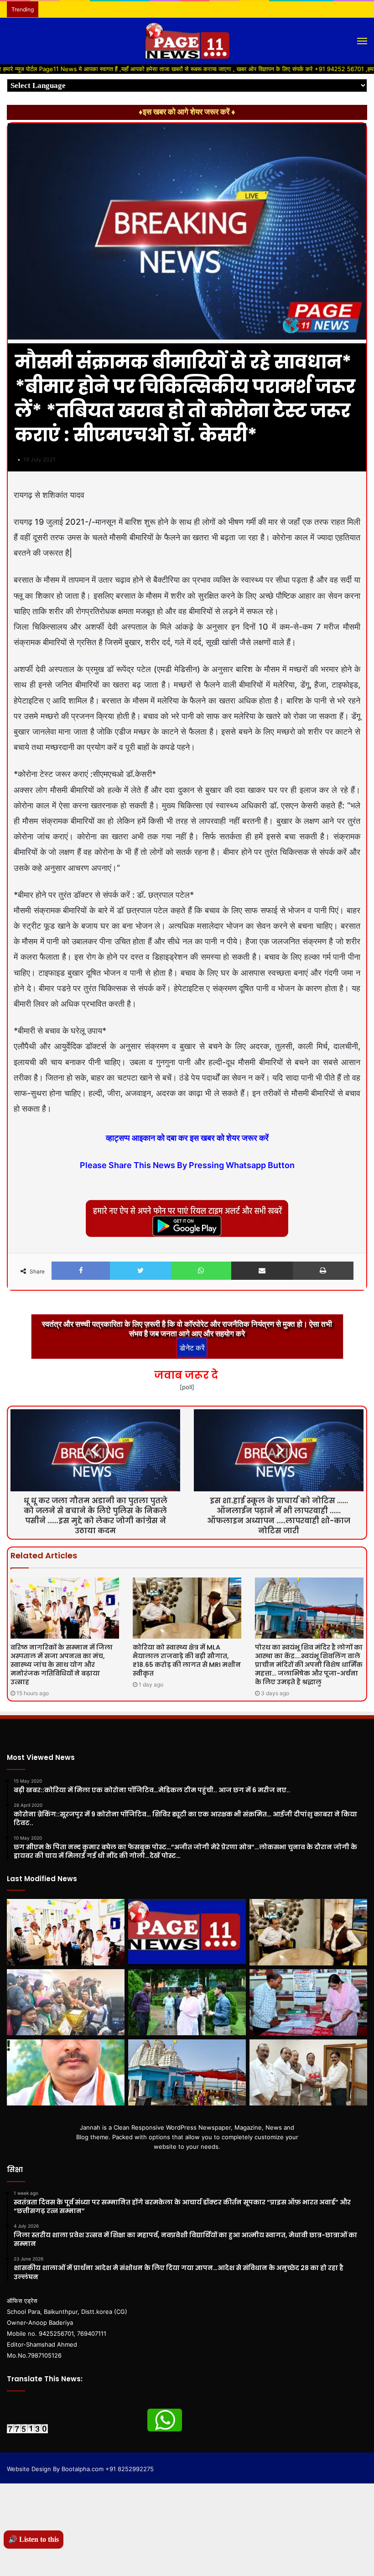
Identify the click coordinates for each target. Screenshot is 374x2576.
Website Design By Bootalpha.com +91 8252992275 (80, 2469)
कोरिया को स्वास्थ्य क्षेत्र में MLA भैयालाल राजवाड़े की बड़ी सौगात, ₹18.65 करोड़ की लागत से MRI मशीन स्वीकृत (187, 1660)
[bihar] (187, 41)
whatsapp (165, 2420)
